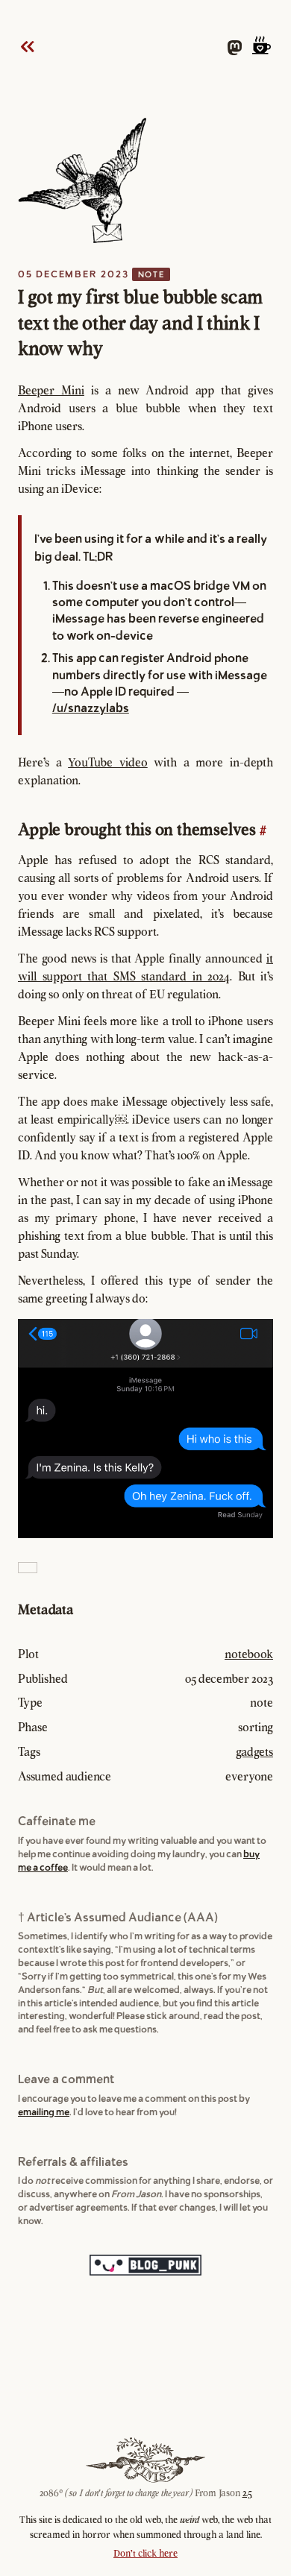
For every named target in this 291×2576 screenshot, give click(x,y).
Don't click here (145, 2553)
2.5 (247, 2493)
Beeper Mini (51, 390)
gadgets (254, 1751)
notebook (249, 1654)
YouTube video (108, 762)
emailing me (44, 2112)
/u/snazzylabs (91, 708)
